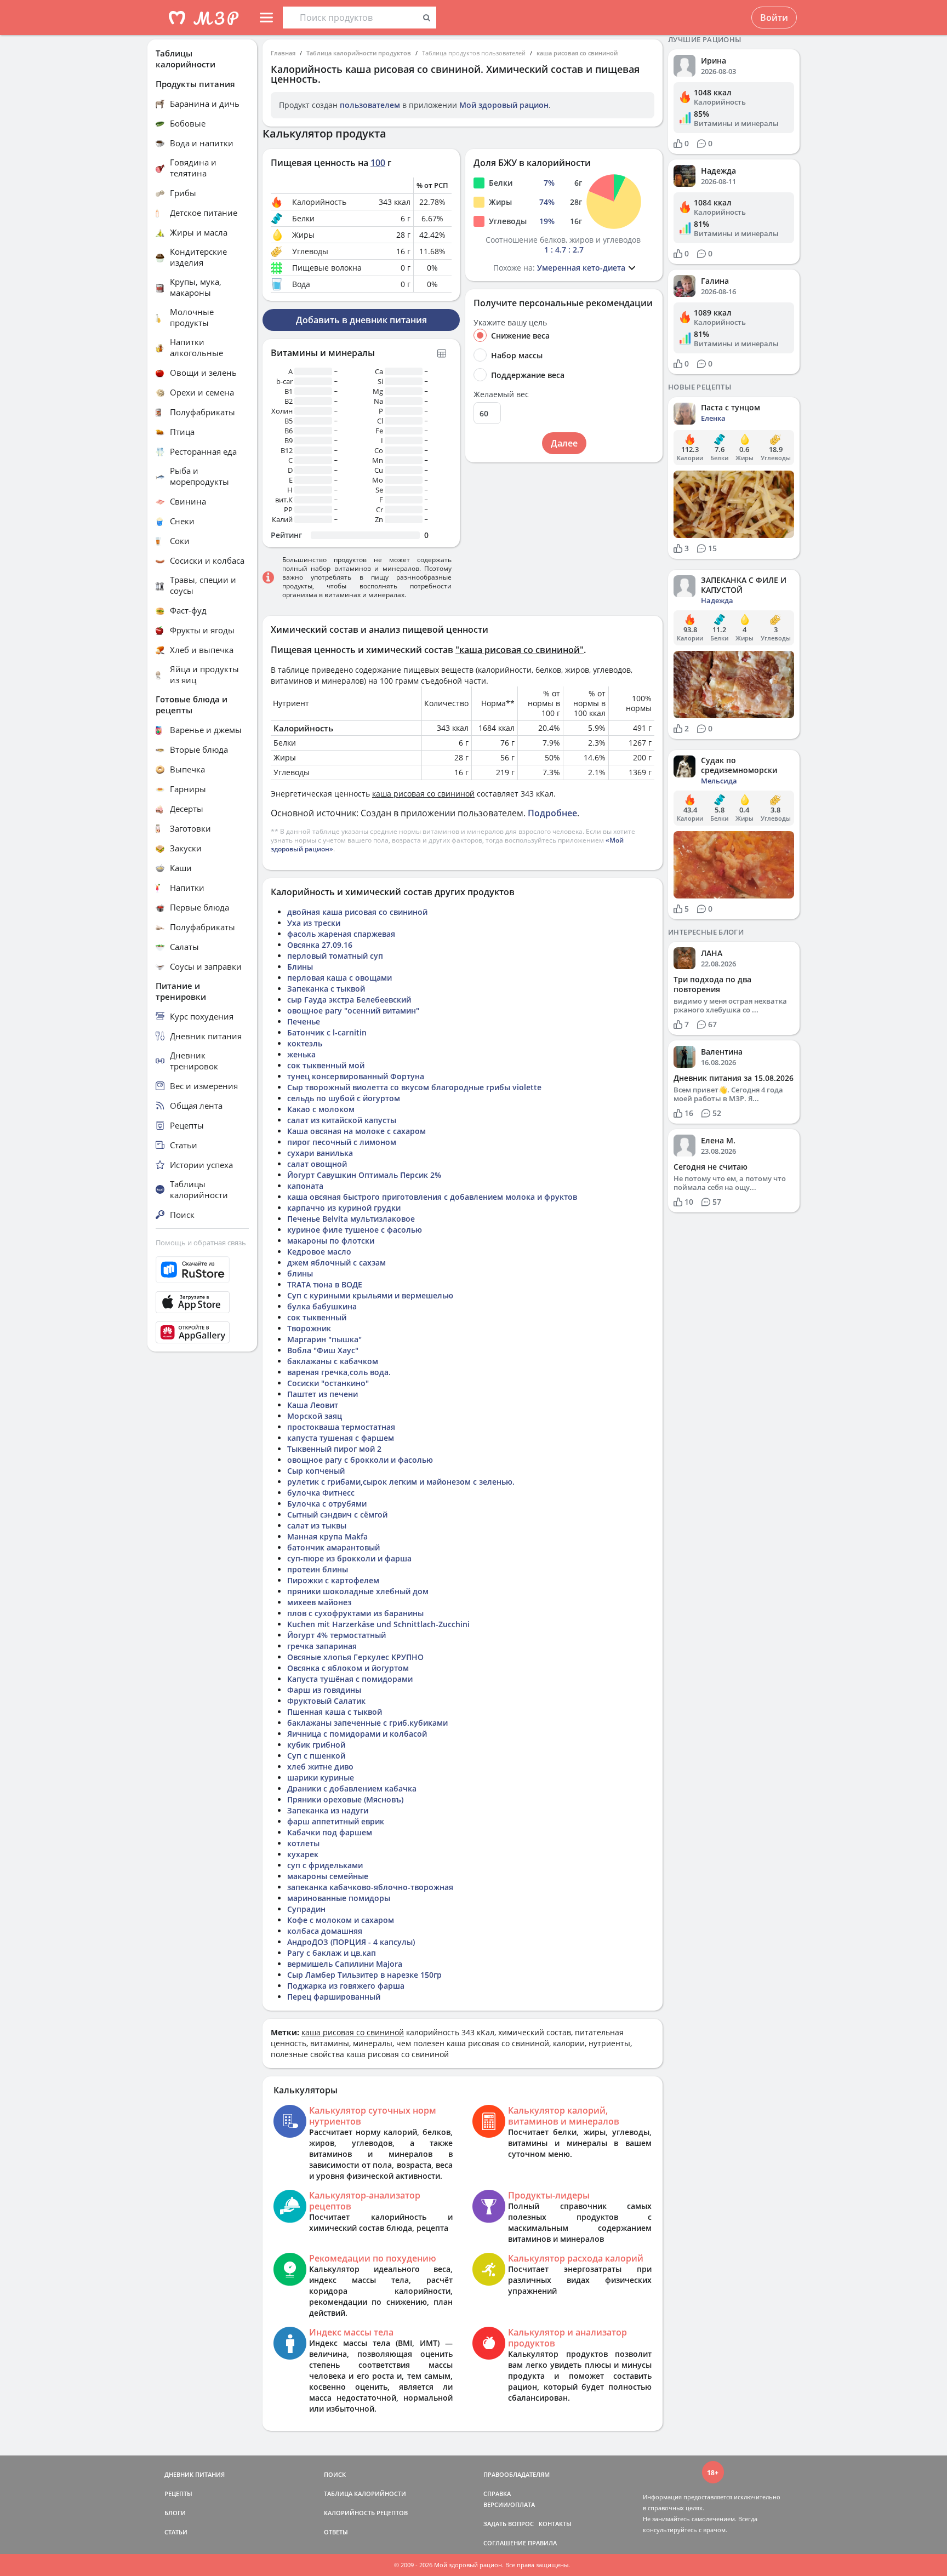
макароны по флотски (331, 1241)
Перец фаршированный (334, 1997)
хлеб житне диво (320, 1767)
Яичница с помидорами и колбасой (357, 1734)
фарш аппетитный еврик (336, 1821)
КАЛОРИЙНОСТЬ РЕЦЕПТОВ (366, 2513)
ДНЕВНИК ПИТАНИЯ (195, 2474)
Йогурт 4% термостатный (336, 1635)
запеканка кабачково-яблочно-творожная (370, 1887)
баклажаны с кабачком (333, 1361)
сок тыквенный (317, 1317)
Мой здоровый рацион (504, 105)
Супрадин (306, 1909)
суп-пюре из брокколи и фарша (349, 1558)
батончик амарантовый (333, 1547)
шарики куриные (321, 1778)
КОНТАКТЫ (555, 2524)
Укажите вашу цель (510, 323)
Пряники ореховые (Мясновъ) (345, 1799)
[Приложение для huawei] (202, 1332)
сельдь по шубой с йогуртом (344, 1098)
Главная (283, 53)
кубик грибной (316, 1745)
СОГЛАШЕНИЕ (505, 2543)
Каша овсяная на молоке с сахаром (356, 1131)
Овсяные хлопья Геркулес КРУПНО (355, 1657)
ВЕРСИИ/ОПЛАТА (509, 2505)
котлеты (303, 1843)
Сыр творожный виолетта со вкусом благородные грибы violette (414, 1087)
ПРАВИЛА (542, 2543)
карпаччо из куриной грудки (344, 1208)
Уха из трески (314, 923)
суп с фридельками (325, 1865)
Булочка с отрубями (327, 1504)
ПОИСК (335, 2474)
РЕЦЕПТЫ (178, 2494)
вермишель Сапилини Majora (345, 1964)
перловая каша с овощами (340, 978)
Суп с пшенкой (316, 1756)
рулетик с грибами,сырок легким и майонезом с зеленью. (401, 1482)
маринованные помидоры (339, 1898)
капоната (305, 1186)
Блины (300, 967)
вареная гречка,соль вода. (339, 1372)
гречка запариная (322, 1646)
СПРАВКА (497, 2494)
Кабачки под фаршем (330, 1832)
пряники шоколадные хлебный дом (358, 1591)
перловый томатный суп (335, 956)
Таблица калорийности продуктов (359, 53)
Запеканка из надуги (328, 1810)
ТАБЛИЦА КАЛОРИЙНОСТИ (365, 2494)
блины (300, 1273)
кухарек (303, 1854)
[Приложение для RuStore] (202, 1270)
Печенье (304, 1021)
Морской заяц (315, 1416)
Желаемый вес (501, 394)
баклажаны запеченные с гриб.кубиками (367, 1723)
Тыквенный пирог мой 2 (334, 1449)
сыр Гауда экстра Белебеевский (349, 1000)
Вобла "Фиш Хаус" (323, 1350)
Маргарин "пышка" (324, 1339)
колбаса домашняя (325, 1931)
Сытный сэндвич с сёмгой (337, 1515)
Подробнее (552, 813)
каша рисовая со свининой (577, 53)
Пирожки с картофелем (333, 1580)
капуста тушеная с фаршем (341, 1438)
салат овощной (317, 1164)
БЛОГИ (175, 2513)
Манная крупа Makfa (327, 1536)
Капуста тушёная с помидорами (350, 1679)
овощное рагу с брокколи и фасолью (360, 1460)
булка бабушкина (322, 1306)
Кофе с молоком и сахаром (341, 1920)
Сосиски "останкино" (328, 1383)
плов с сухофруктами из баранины (355, 1613)
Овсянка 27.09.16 (320, 945)
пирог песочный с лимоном (342, 1142)
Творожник (309, 1328)
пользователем (370, 105)
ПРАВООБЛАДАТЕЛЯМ (517, 2474)
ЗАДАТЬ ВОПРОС (509, 2524)
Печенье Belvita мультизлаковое (351, 1219)
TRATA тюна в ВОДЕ (325, 1284)
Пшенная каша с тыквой (335, 1712)
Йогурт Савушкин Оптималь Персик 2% (364, 1175)
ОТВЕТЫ (336, 2532)
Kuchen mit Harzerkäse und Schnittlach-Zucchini (378, 1624)
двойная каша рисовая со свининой (357, 912)
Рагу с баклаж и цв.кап (332, 1953)
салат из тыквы (317, 1525)
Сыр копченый (316, 1471)
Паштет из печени (323, 1394)
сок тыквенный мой (326, 1065)
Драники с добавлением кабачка (352, 1788)
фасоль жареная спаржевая (341, 934)
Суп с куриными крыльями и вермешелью (370, 1295)
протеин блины (318, 1569)
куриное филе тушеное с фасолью (355, 1230)
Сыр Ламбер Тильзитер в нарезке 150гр (364, 1975)
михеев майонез (319, 1602)
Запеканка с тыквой (326, 989)
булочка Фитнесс (321, 1493)
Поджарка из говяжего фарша (346, 1986)
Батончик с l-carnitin (327, 1032)
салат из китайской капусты (342, 1120)
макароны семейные (328, 1876)
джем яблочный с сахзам (336, 1263)
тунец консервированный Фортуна (356, 1076)
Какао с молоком (321, 1109)
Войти (774, 18)
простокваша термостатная (341, 1427)
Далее (564, 443)
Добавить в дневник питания (361, 320)
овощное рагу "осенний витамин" (353, 1011)
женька (301, 1054)
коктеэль (305, 1043)
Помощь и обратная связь (201, 1243)
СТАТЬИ (176, 2532)
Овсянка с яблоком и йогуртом (348, 1668)
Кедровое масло (319, 1252)
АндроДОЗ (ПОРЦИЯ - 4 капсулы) (351, 1942)
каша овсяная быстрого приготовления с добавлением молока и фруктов (432, 1197)
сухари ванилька (320, 1153)
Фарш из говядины (324, 1690)
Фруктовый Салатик (326, 1701)
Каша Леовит (313, 1405)
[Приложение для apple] (202, 1302)
